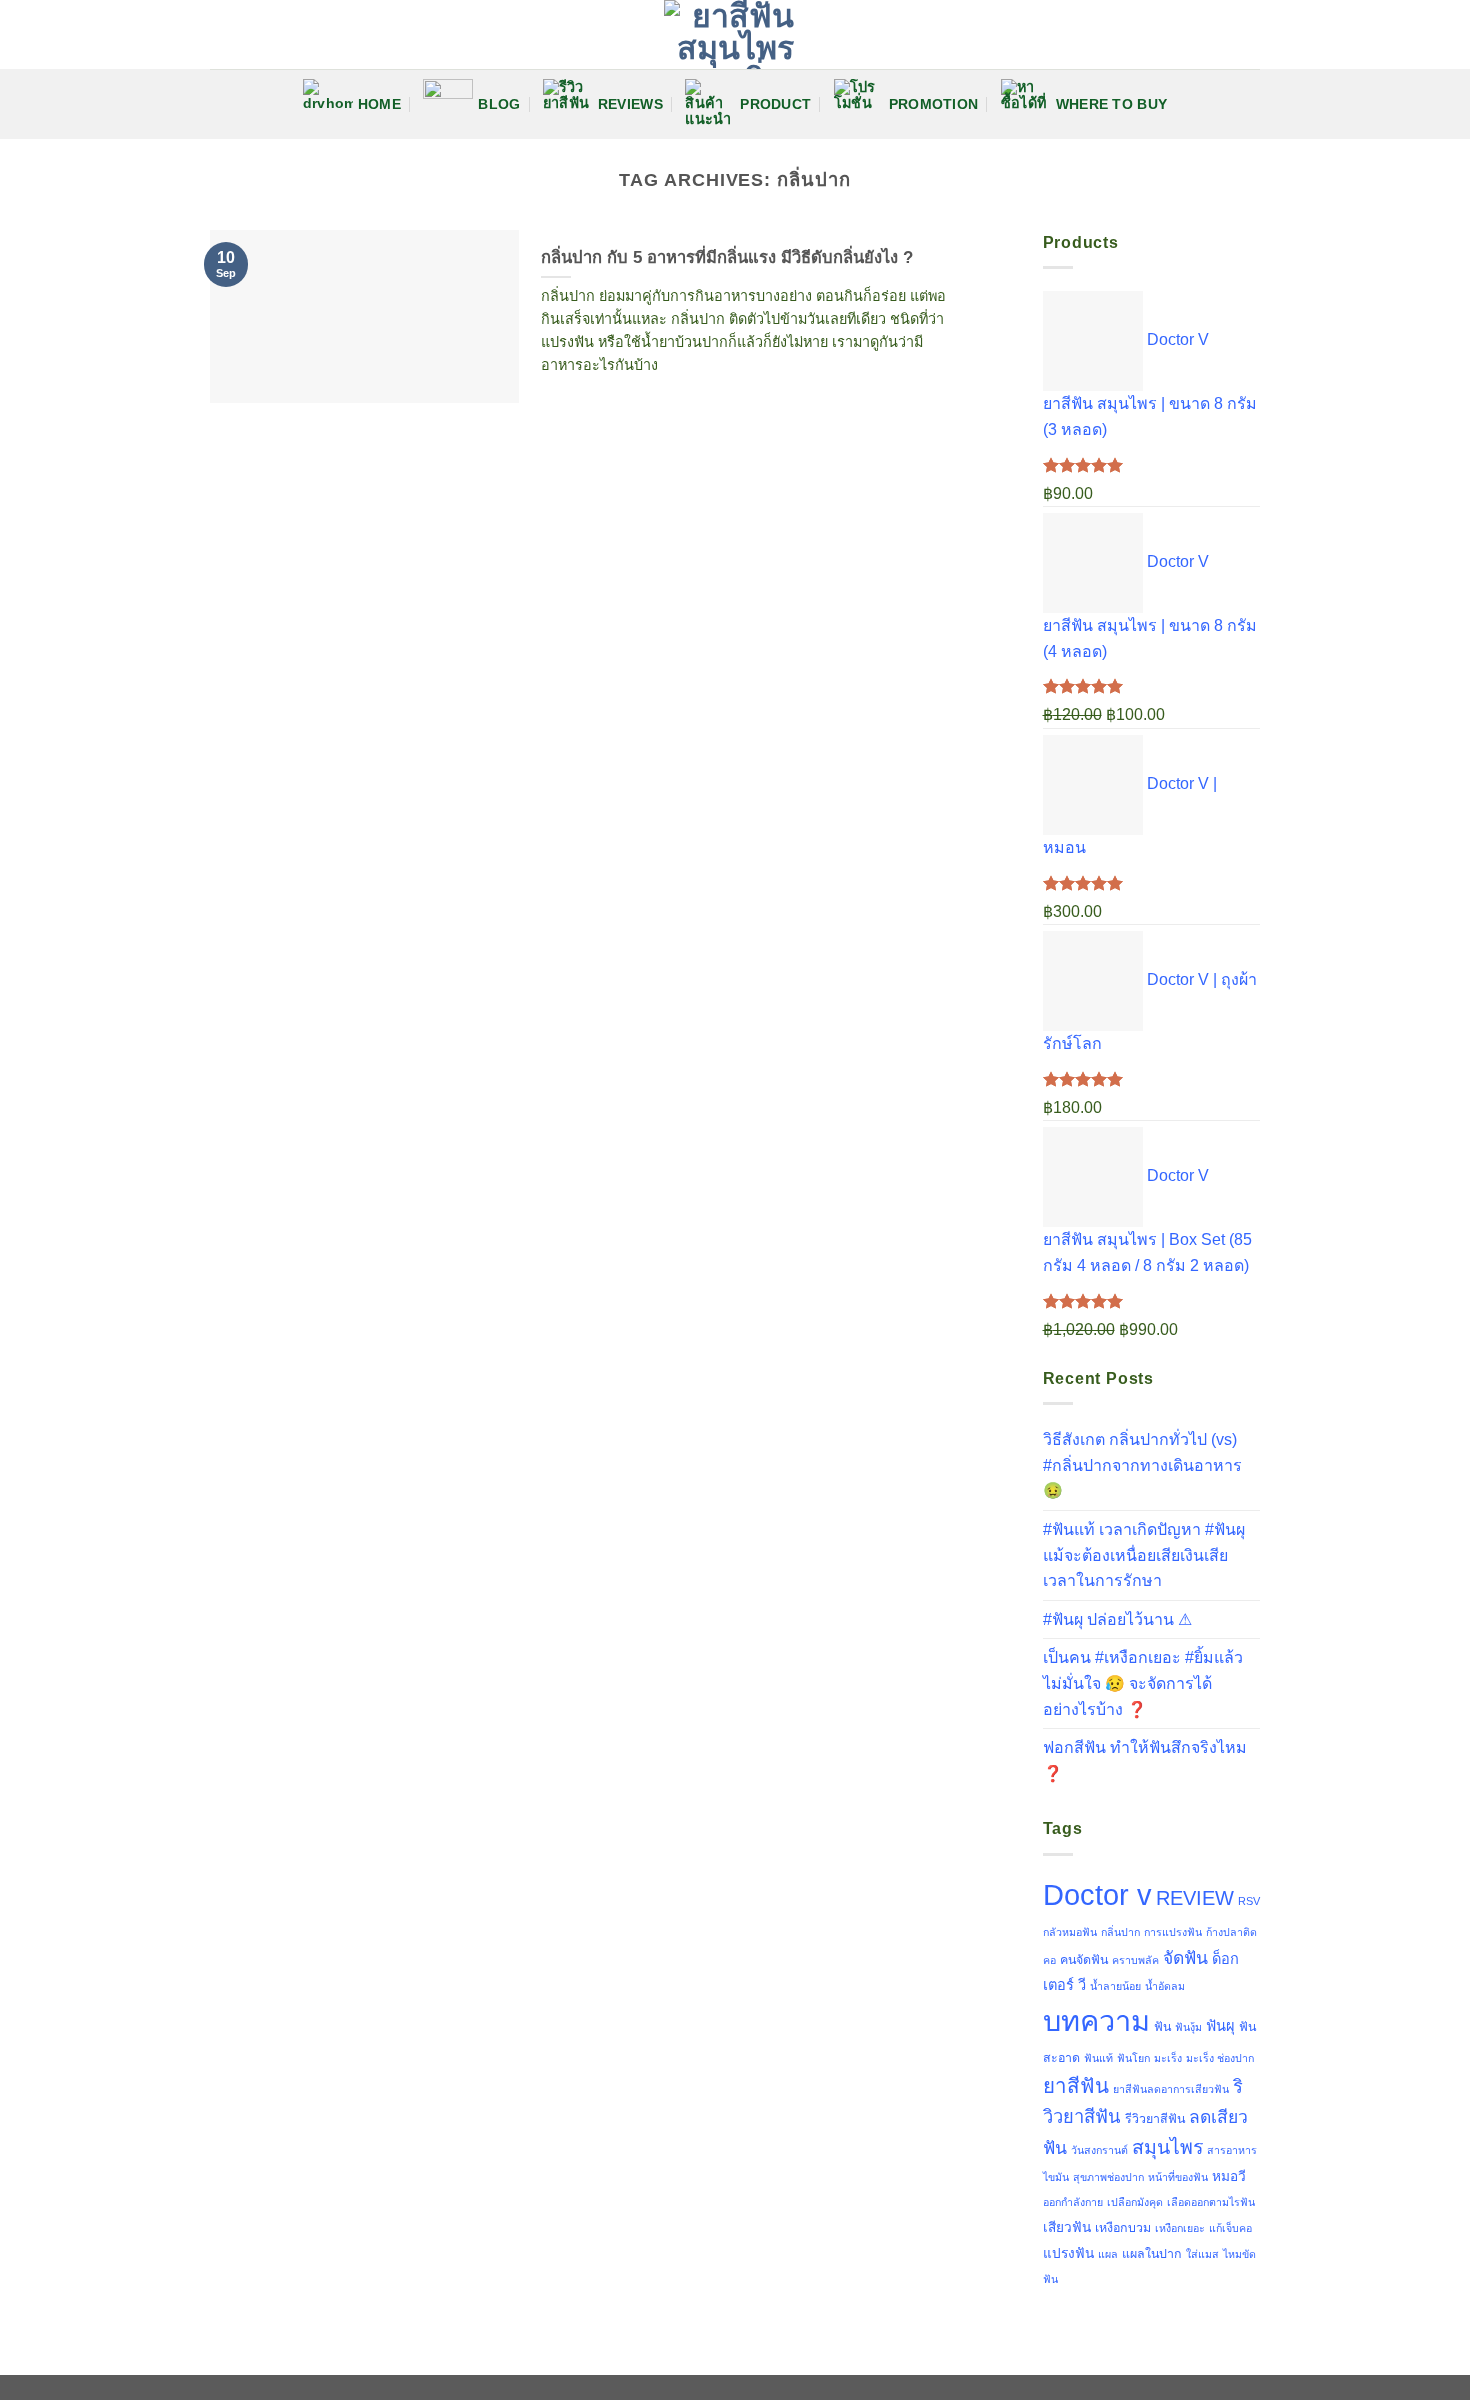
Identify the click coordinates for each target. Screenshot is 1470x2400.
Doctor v (1097, 1894)
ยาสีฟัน (1076, 2085)
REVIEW (1195, 1898)
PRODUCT (775, 104)
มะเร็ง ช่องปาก (1220, 2058)
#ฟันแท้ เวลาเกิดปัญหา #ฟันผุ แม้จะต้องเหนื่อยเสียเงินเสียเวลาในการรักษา (1144, 1555)
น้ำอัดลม (1165, 1986)
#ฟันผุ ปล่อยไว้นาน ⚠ (1117, 1619)
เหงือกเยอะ (1180, 2228)
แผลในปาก (1152, 2254)
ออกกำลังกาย (1073, 2202)
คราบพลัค (1135, 1960)
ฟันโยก (1133, 2058)
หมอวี (1229, 2176)
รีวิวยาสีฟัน (1155, 2119)
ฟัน (1162, 2027)
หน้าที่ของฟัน (1178, 2177)
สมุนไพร (1167, 2147)
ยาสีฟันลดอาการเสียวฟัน (1171, 2089)
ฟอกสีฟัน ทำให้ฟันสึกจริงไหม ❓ (1145, 1760)
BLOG (499, 104)
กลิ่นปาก (1120, 1932)
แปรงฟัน (1068, 2253)
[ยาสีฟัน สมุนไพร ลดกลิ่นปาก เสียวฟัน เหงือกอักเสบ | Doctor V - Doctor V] (735, 34)
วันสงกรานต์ (1099, 2150)
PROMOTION (934, 104)
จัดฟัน (1185, 1958)
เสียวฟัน (1067, 2227)
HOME (379, 104)
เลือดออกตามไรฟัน (1211, 2202)
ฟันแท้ (1098, 2058)
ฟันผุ (1220, 2026)
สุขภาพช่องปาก (1108, 2177)
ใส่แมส (1202, 2254)
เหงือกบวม (1123, 2228)
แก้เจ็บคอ (1230, 2228)
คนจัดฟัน (1084, 1960)
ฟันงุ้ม (1188, 2027)
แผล (1108, 2254)
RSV (1249, 1901)
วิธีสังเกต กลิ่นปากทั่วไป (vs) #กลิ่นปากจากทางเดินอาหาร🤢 (1142, 1465)
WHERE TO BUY (1111, 104)
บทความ (1096, 2021)
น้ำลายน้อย (1115, 1986)
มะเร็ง (1168, 2058)
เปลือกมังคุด (1135, 2202)
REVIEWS (630, 104)
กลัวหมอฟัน (1070, 1932)
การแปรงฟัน (1173, 1932)
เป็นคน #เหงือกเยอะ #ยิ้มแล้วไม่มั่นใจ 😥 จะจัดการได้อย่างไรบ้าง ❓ (1143, 1683)
